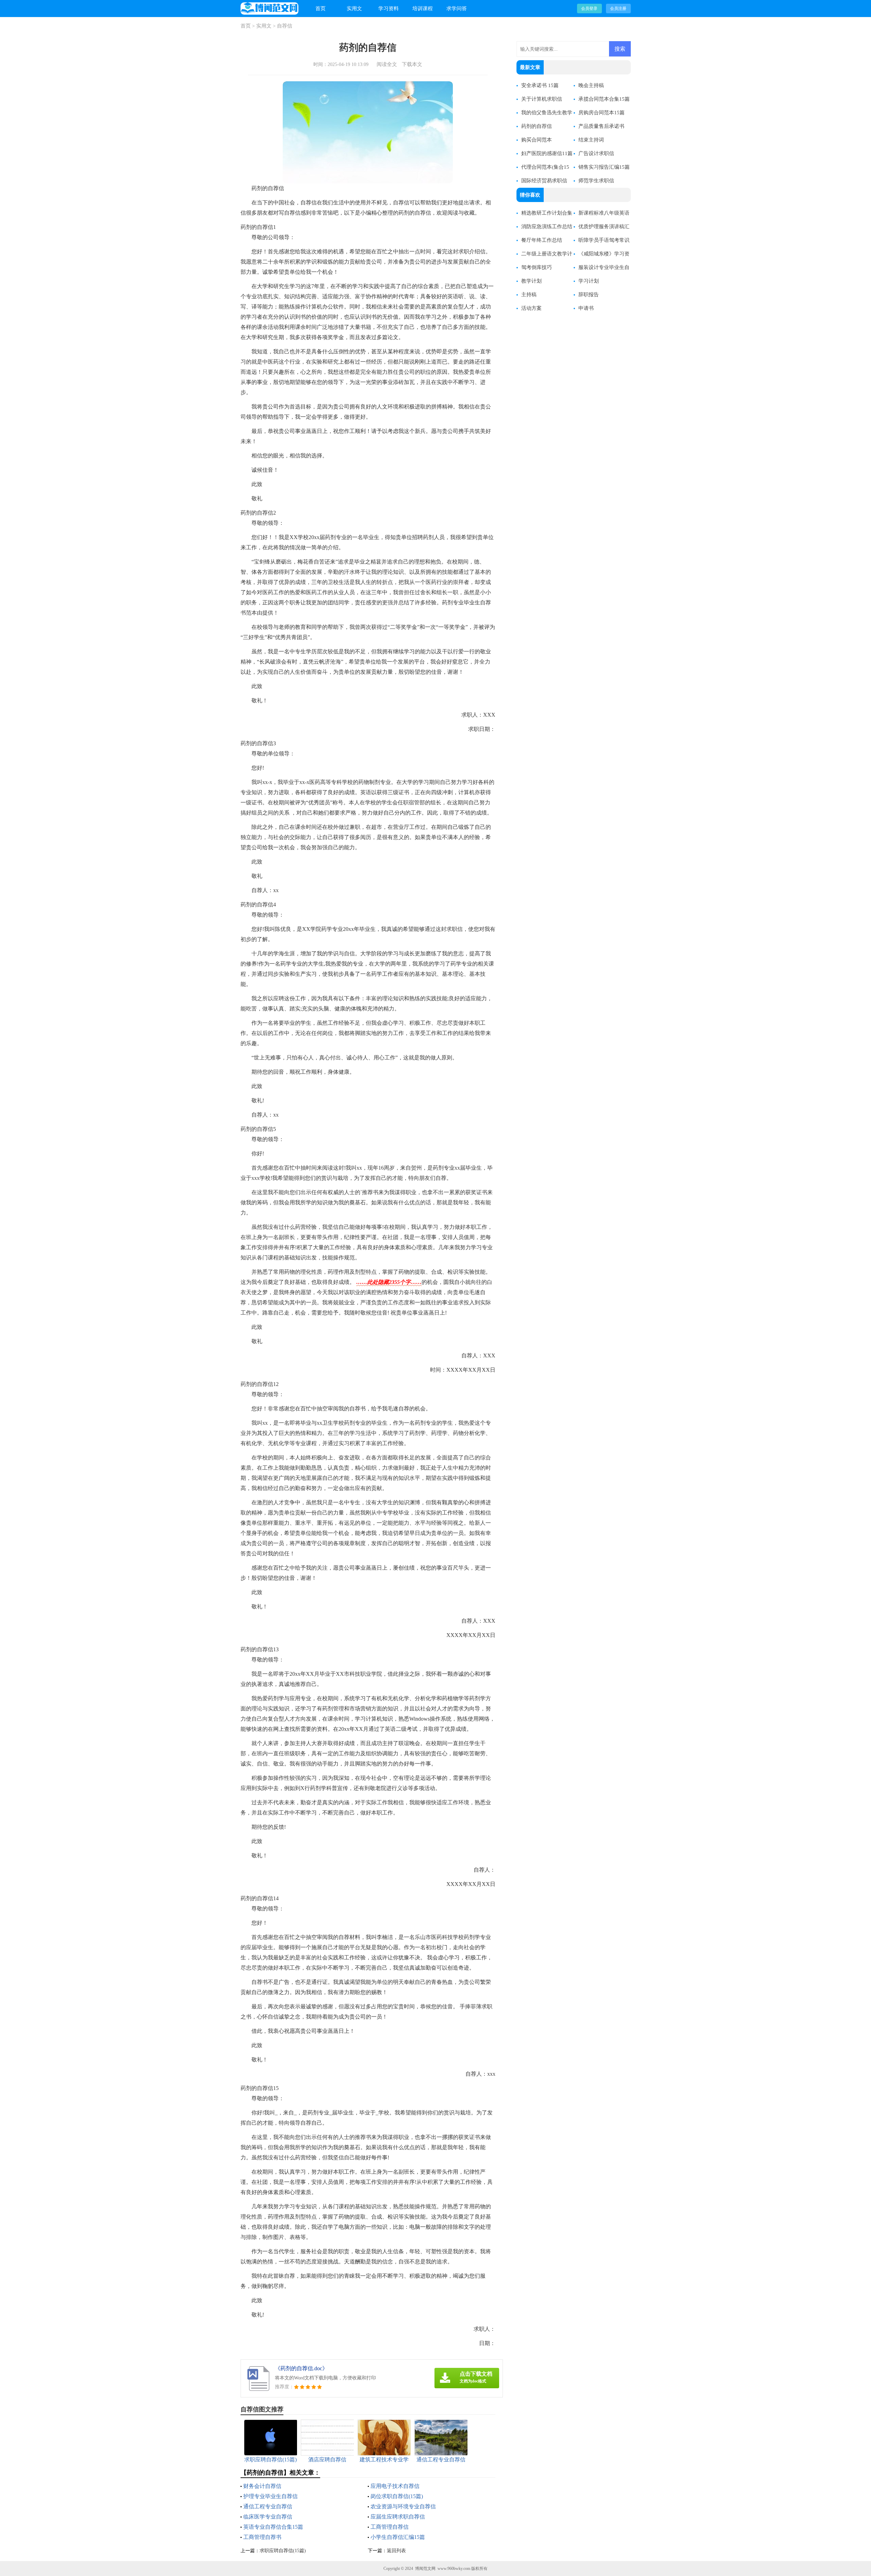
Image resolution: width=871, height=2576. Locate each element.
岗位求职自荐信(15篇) (397, 2496)
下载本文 (412, 64)
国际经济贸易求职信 (544, 181)
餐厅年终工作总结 (542, 240)
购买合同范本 (537, 140)
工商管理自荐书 (262, 2537)
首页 (321, 9)
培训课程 (423, 9)
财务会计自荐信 (262, 2486)
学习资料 (389, 9)
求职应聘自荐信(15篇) (283, 2551)
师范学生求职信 (596, 181)
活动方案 (531, 308)
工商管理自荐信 (390, 2527)
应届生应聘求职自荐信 (398, 2517)
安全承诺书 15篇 (540, 85)
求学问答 (457, 9)
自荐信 (285, 26)
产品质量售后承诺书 (601, 126)
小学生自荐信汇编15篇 (398, 2537)
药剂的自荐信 (537, 126)
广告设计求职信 (596, 153)
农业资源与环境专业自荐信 (403, 2506)
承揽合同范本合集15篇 (604, 99)
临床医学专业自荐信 (268, 2517)
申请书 (586, 308)
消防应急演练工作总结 (547, 227)
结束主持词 (591, 140)
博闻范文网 (425, 2569)
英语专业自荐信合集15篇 (273, 2527)
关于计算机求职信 (542, 99)
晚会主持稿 (591, 85)
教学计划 (531, 281)
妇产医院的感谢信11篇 (547, 153)
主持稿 (529, 295)
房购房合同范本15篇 (602, 113)
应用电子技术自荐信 (395, 2486)
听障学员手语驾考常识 (604, 240)
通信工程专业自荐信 (268, 2506)
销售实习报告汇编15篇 (604, 167)
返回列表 (396, 2551)
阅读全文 (387, 64)
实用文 (354, 9)
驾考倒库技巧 (537, 267)
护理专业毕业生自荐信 (270, 2496)
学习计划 (589, 281)
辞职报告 (589, 295)
